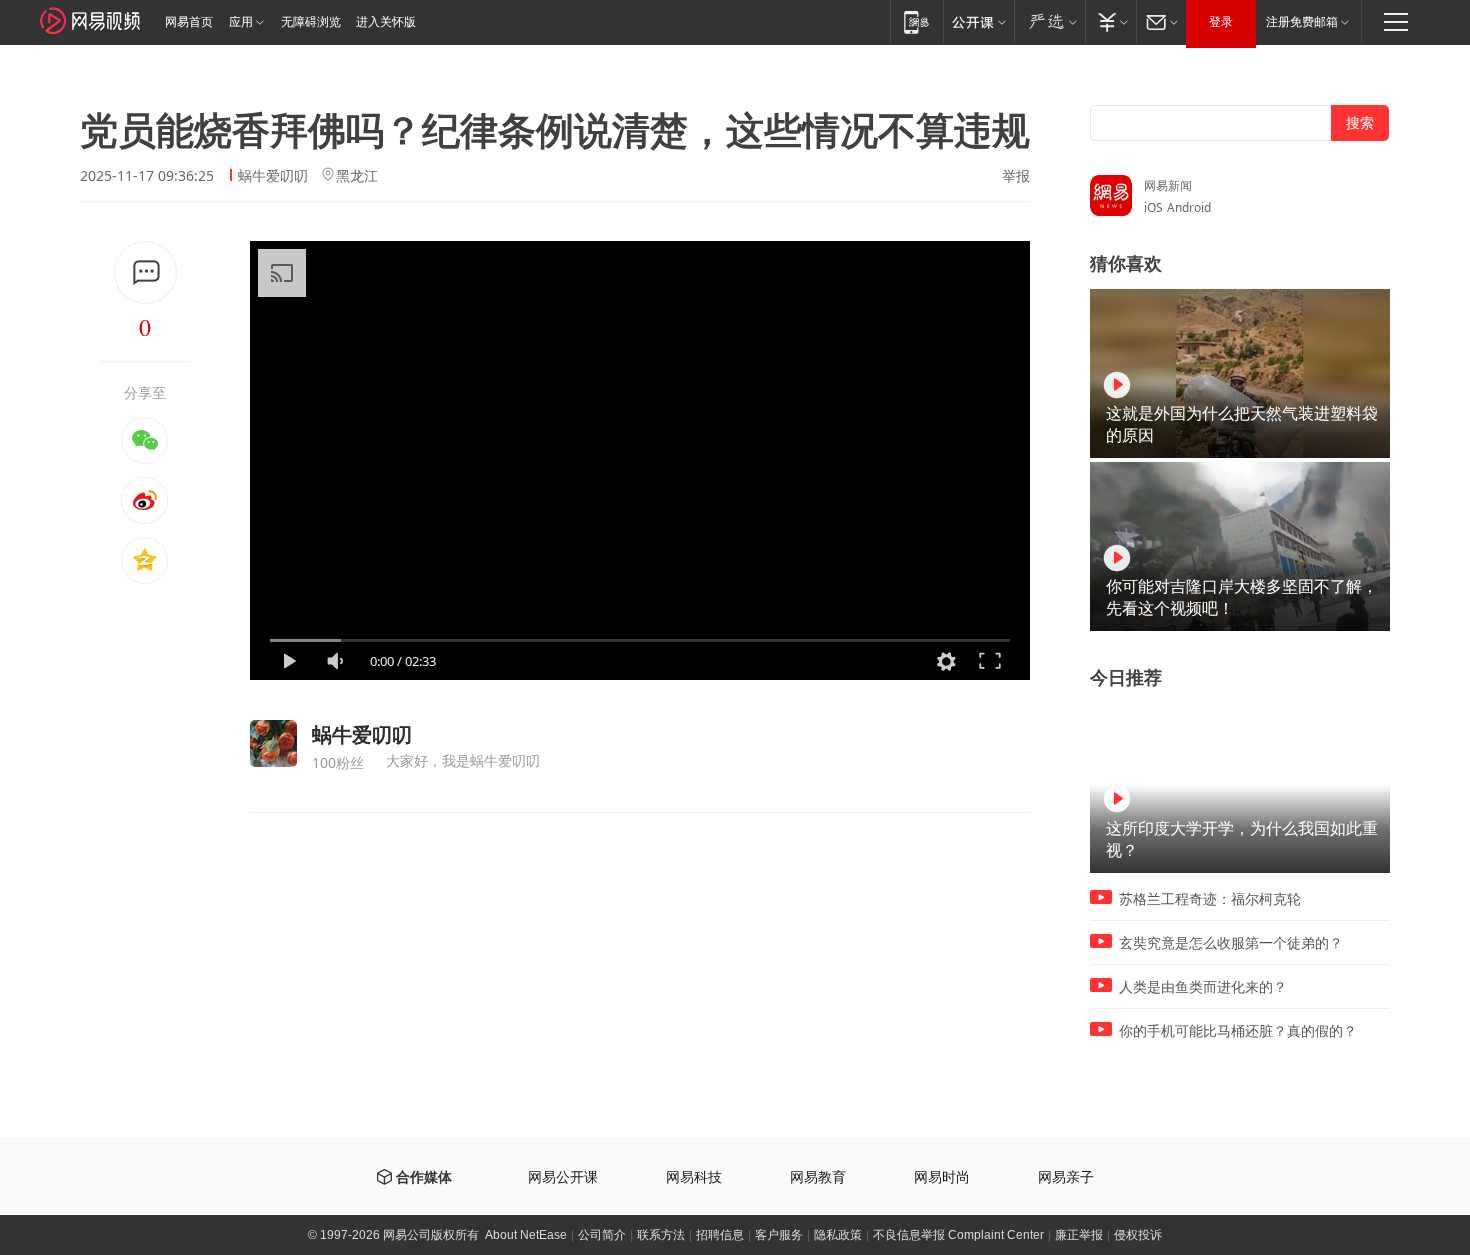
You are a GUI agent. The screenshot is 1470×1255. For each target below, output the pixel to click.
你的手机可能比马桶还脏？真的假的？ (1238, 1031)
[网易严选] (1049, 21)
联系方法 (661, 1235)
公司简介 (602, 1235)
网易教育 (818, 1177)
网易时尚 (942, 1177)
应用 (241, 22)
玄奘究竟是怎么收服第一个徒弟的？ (1231, 943)
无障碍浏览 (311, 22)
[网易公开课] (978, 21)
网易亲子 (1066, 1177)
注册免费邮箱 (1302, 22)
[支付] (1110, 21)
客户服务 (779, 1235)
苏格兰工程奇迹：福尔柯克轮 (1210, 899)
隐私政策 (838, 1235)
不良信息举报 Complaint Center (958, 1235)
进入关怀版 (386, 22)
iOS (1153, 207)
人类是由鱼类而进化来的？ (1203, 987)
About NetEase (526, 1235)
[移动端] (916, 21)
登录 (1221, 22)
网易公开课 (563, 1177)
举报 (1016, 176)
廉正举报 (1079, 1235)
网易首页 (189, 22)
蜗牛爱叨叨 (273, 175)
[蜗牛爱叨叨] (273, 743)
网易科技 (694, 1177)
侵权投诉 (1138, 1235)
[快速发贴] (145, 272)
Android (1189, 207)
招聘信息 (720, 1235)
